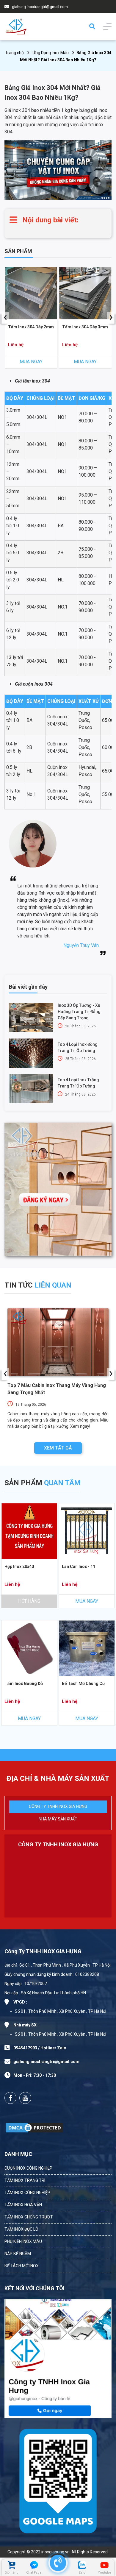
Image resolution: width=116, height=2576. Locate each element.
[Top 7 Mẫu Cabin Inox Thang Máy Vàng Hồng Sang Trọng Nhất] (58, 1342)
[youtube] (25, 2098)
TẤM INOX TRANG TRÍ (25, 2180)
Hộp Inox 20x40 (19, 1566)
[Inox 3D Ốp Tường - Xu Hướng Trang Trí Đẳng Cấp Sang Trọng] (31, 1017)
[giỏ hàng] (11, 2565)
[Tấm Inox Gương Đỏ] (29, 1648)
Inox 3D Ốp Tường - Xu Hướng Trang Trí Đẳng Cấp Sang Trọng (79, 1012)
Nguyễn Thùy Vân (81, 945)
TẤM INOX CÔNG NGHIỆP (27, 2193)
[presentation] (5, 318)
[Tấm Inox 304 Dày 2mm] (31, 293)
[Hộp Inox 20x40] (29, 1531)
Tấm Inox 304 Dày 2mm (31, 327)
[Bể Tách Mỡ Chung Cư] (87, 1648)
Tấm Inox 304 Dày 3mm (85, 327)
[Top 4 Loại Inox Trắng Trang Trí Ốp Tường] (31, 1089)
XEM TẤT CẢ (58, 1448)
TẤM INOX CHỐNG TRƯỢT (29, 2217)
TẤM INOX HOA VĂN (23, 2205)
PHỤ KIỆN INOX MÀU (23, 2241)
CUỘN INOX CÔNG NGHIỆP (28, 2168)
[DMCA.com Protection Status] (34, 2128)
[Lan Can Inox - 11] (87, 1531)
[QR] (58, 2480)
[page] (10, 2098)
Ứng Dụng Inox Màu (51, 53)
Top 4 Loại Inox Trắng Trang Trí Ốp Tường (78, 1083)
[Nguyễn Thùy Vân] (33, 870)
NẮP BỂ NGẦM (18, 2254)
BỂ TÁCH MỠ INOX (22, 2266)
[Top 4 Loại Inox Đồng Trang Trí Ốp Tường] (31, 1053)
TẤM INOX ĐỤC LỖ (21, 2229)
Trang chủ (14, 53)
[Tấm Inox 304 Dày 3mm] (85, 293)
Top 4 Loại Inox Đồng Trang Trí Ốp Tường (78, 1047)
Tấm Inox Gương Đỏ (24, 1683)
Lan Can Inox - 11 (79, 1566)
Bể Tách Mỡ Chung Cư (83, 1683)
